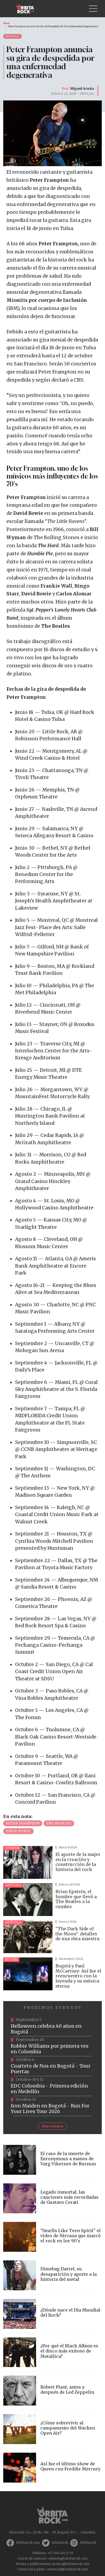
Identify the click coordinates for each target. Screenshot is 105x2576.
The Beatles (59, 1823)
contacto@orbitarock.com (68, 2558)
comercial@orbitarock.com (67, 2569)
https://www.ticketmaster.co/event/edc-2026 (52, 2086)
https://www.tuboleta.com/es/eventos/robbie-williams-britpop (52, 2046)
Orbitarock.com (28, 2543)
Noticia (13, 36)
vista (52, 1862)
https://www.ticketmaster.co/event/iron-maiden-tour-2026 (52, 2106)
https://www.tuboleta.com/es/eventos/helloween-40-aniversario (52, 2026)
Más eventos (52, 2126)
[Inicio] (27, 9)
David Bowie (18, 1831)
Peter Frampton (23, 1823)
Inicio (6, 23)
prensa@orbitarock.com (71, 2564)
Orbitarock (60, 2543)
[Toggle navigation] (93, 9)
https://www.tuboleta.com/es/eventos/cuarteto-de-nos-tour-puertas (52, 2066)
